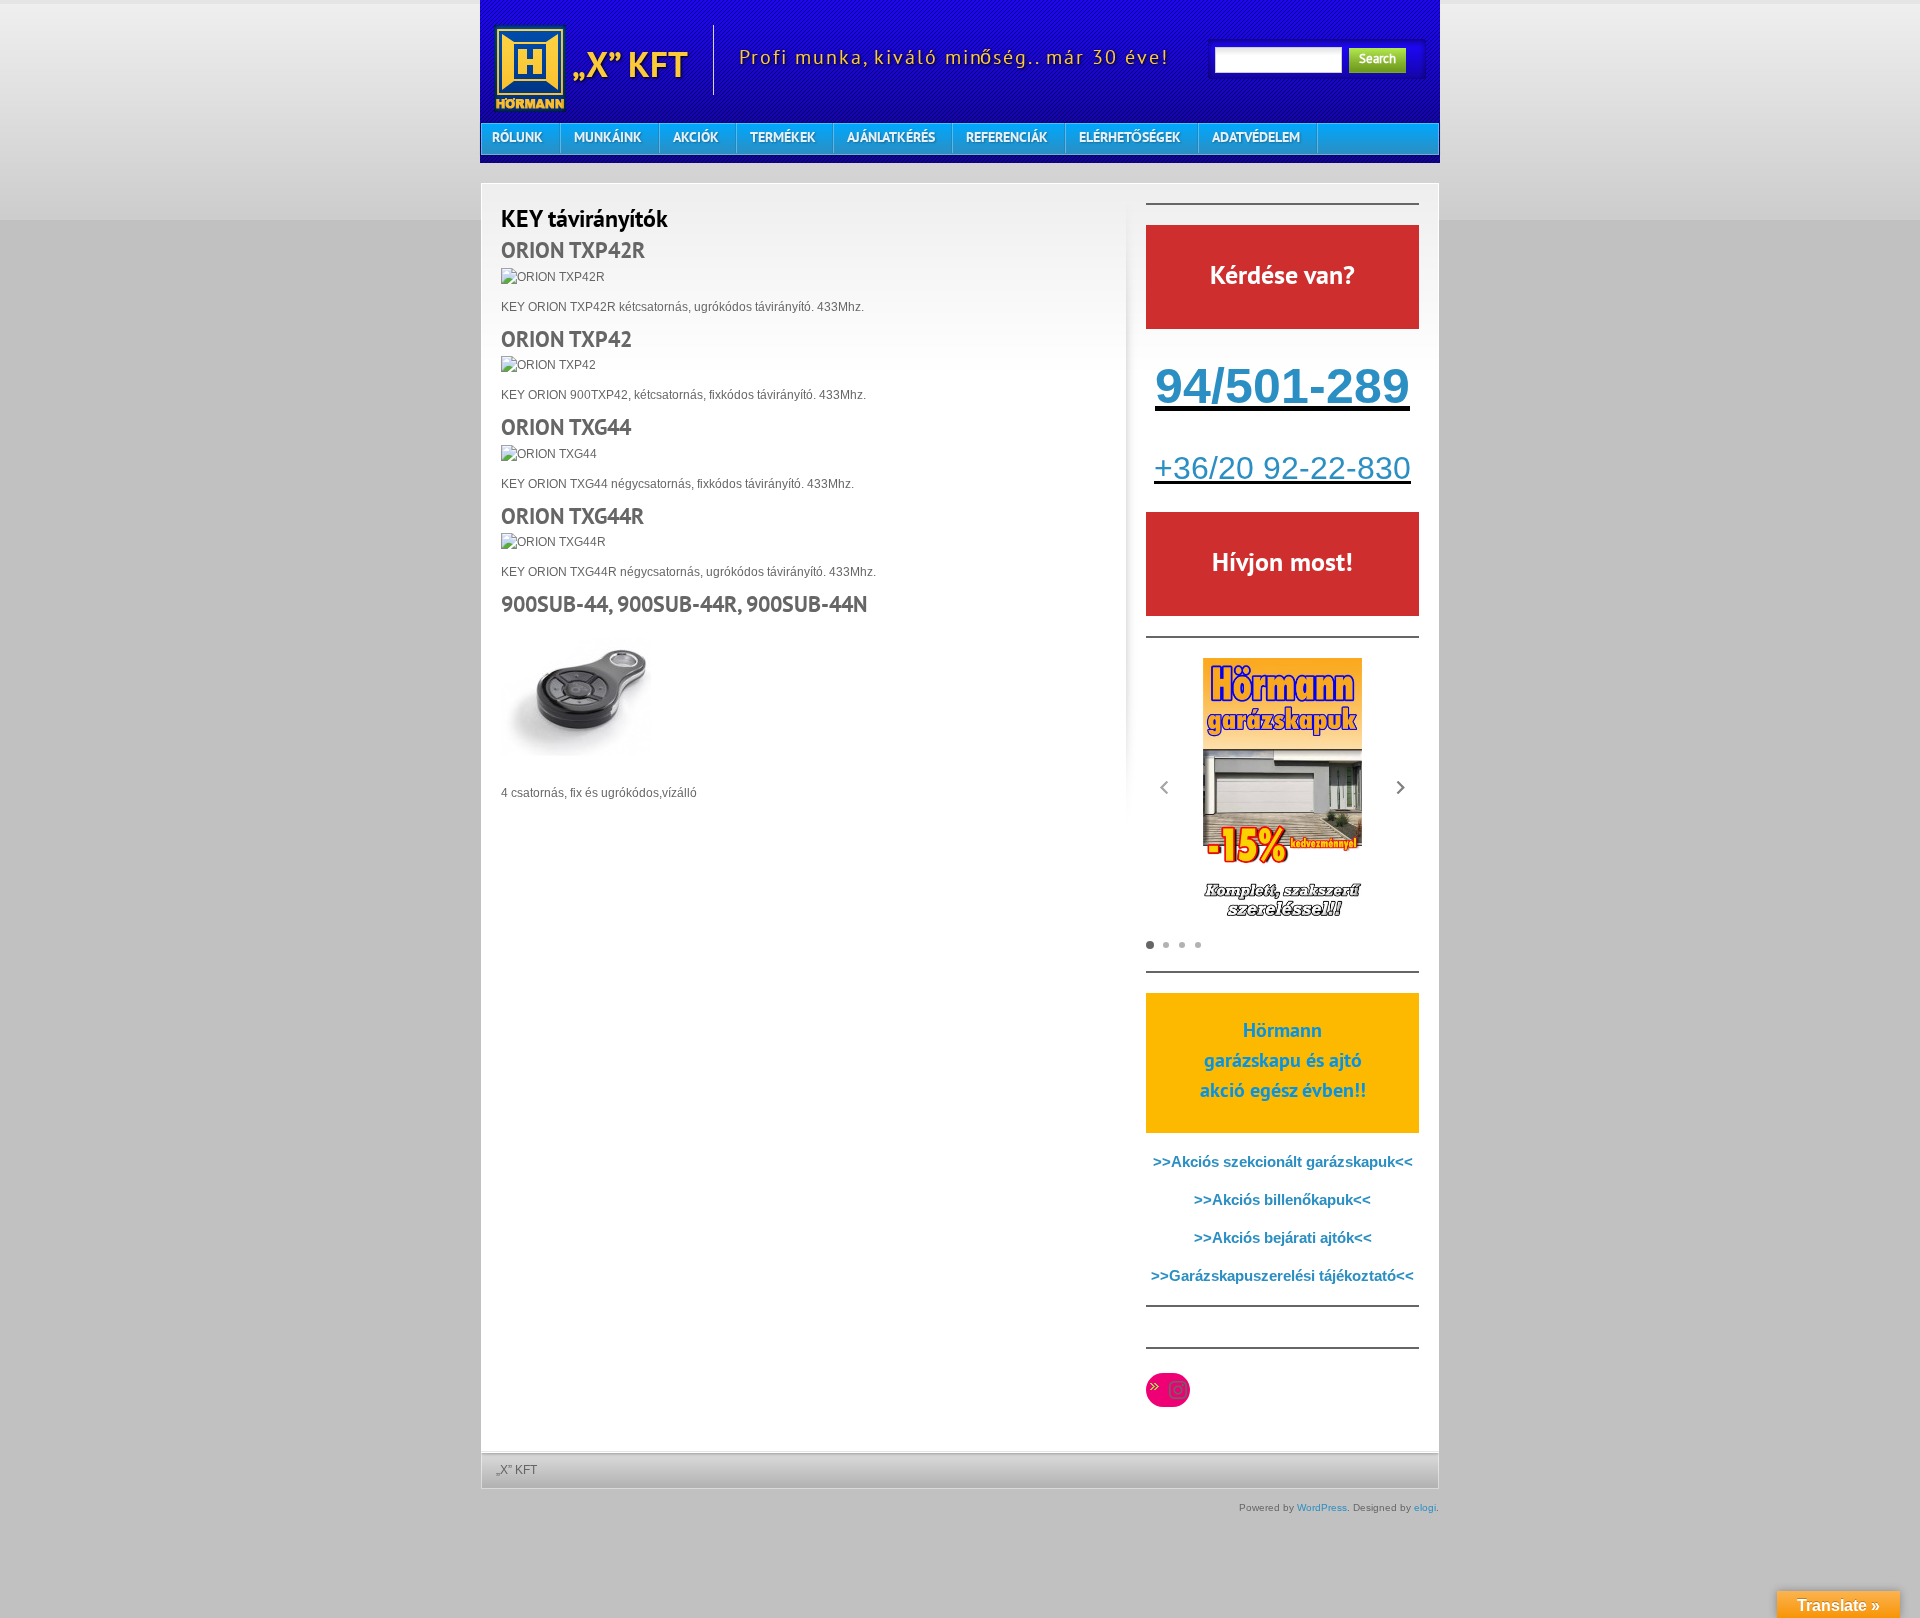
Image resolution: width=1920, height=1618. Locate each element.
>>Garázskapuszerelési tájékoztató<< (1282, 1275)
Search (1377, 60)
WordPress (1322, 1507)
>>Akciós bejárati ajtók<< (1283, 1237)
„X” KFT (627, 68)
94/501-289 (1282, 386)
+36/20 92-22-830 (1282, 468)
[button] (1401, 787)
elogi (1425, 1507)
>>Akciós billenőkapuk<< (1282, 1199)
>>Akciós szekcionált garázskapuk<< (1283, 1161)
